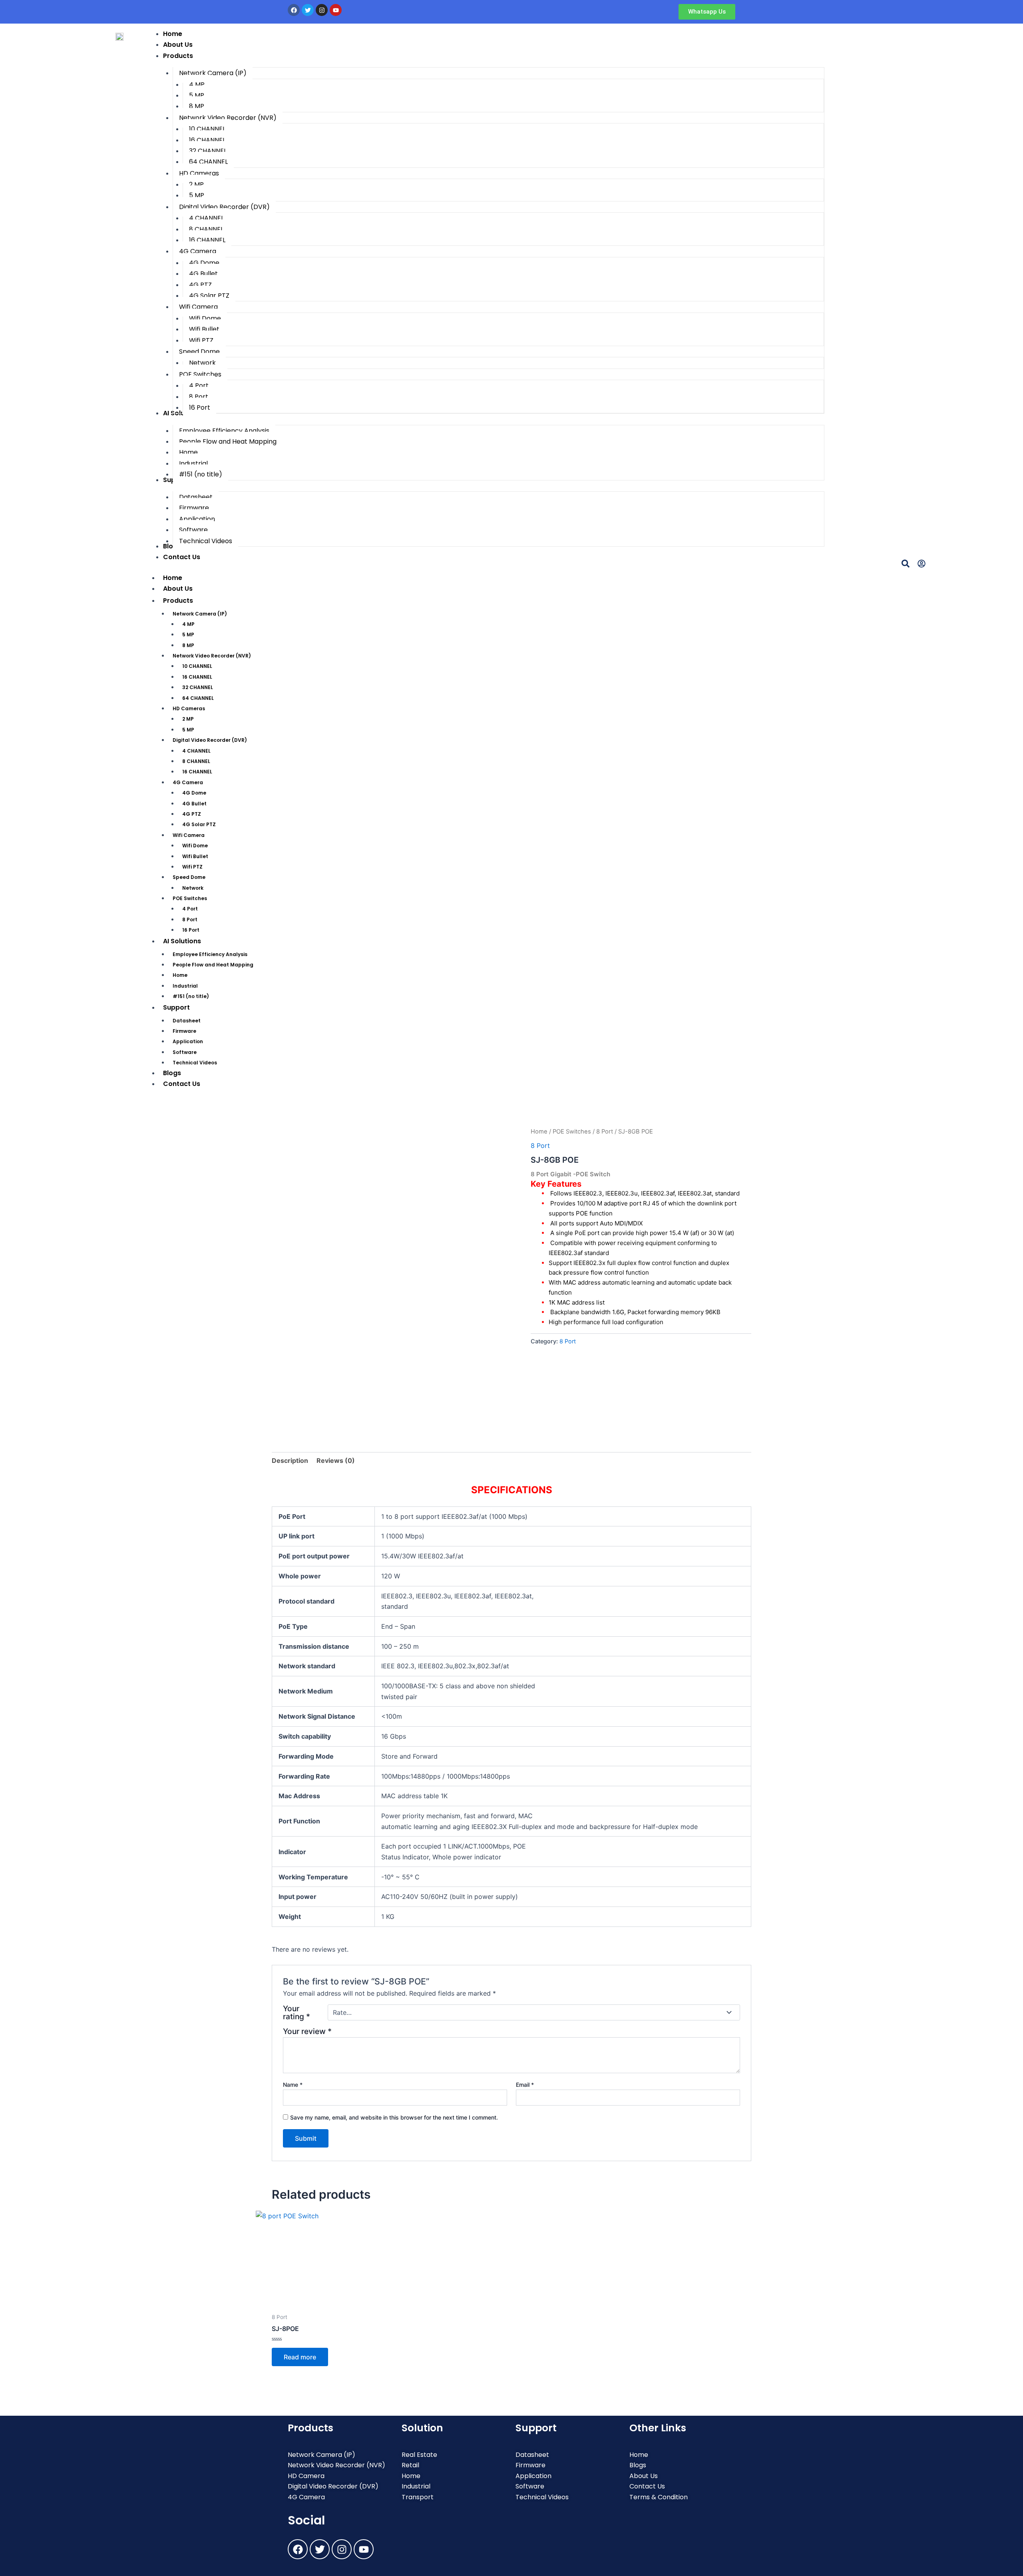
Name (293, 2085)
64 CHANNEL (198, 698)
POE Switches (190, 898)
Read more (300, 2357)
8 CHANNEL (196, 761)
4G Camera (188, 782)
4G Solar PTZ (199, 824)
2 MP (188, 719)
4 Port (190, 909)
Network (193, 888)
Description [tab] (290, 1460)
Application (188, 1041)
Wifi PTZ (192, 867)
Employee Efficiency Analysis (210, 954)
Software (185, 1052)
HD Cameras (189, 708)
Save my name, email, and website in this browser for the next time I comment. (394, 2117)
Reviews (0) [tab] (336, 1460)
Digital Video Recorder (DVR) (210, 740)
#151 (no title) (191, 996)
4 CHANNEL (196, 751)
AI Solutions (182, 941)
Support (176, 1007)
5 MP (188, 635)
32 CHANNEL (198, 687)
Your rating (297, 2012)
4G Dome (194, 793)
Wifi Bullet (195, 856)
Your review (307, 2031)
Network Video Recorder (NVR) (212, 656)
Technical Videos (195, 1063)
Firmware (184, 1031)
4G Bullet (194, 804)
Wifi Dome (195, 846)
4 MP (188, 624)
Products (178, 601)
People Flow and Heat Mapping (213, 965)
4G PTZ (192, 814)
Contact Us (182, 1084)
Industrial (185, 986)
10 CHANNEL (197, 666)
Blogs (172, 1073)
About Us (178, 589)
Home (173, 578)
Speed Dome (189, 877)
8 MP (188, 645)
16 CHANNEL (197, 677)
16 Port (191, 930)
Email (525, 2085)
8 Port (190, 919)
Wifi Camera (189, 835)
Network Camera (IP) (200, 614)
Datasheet (187, 1021)
